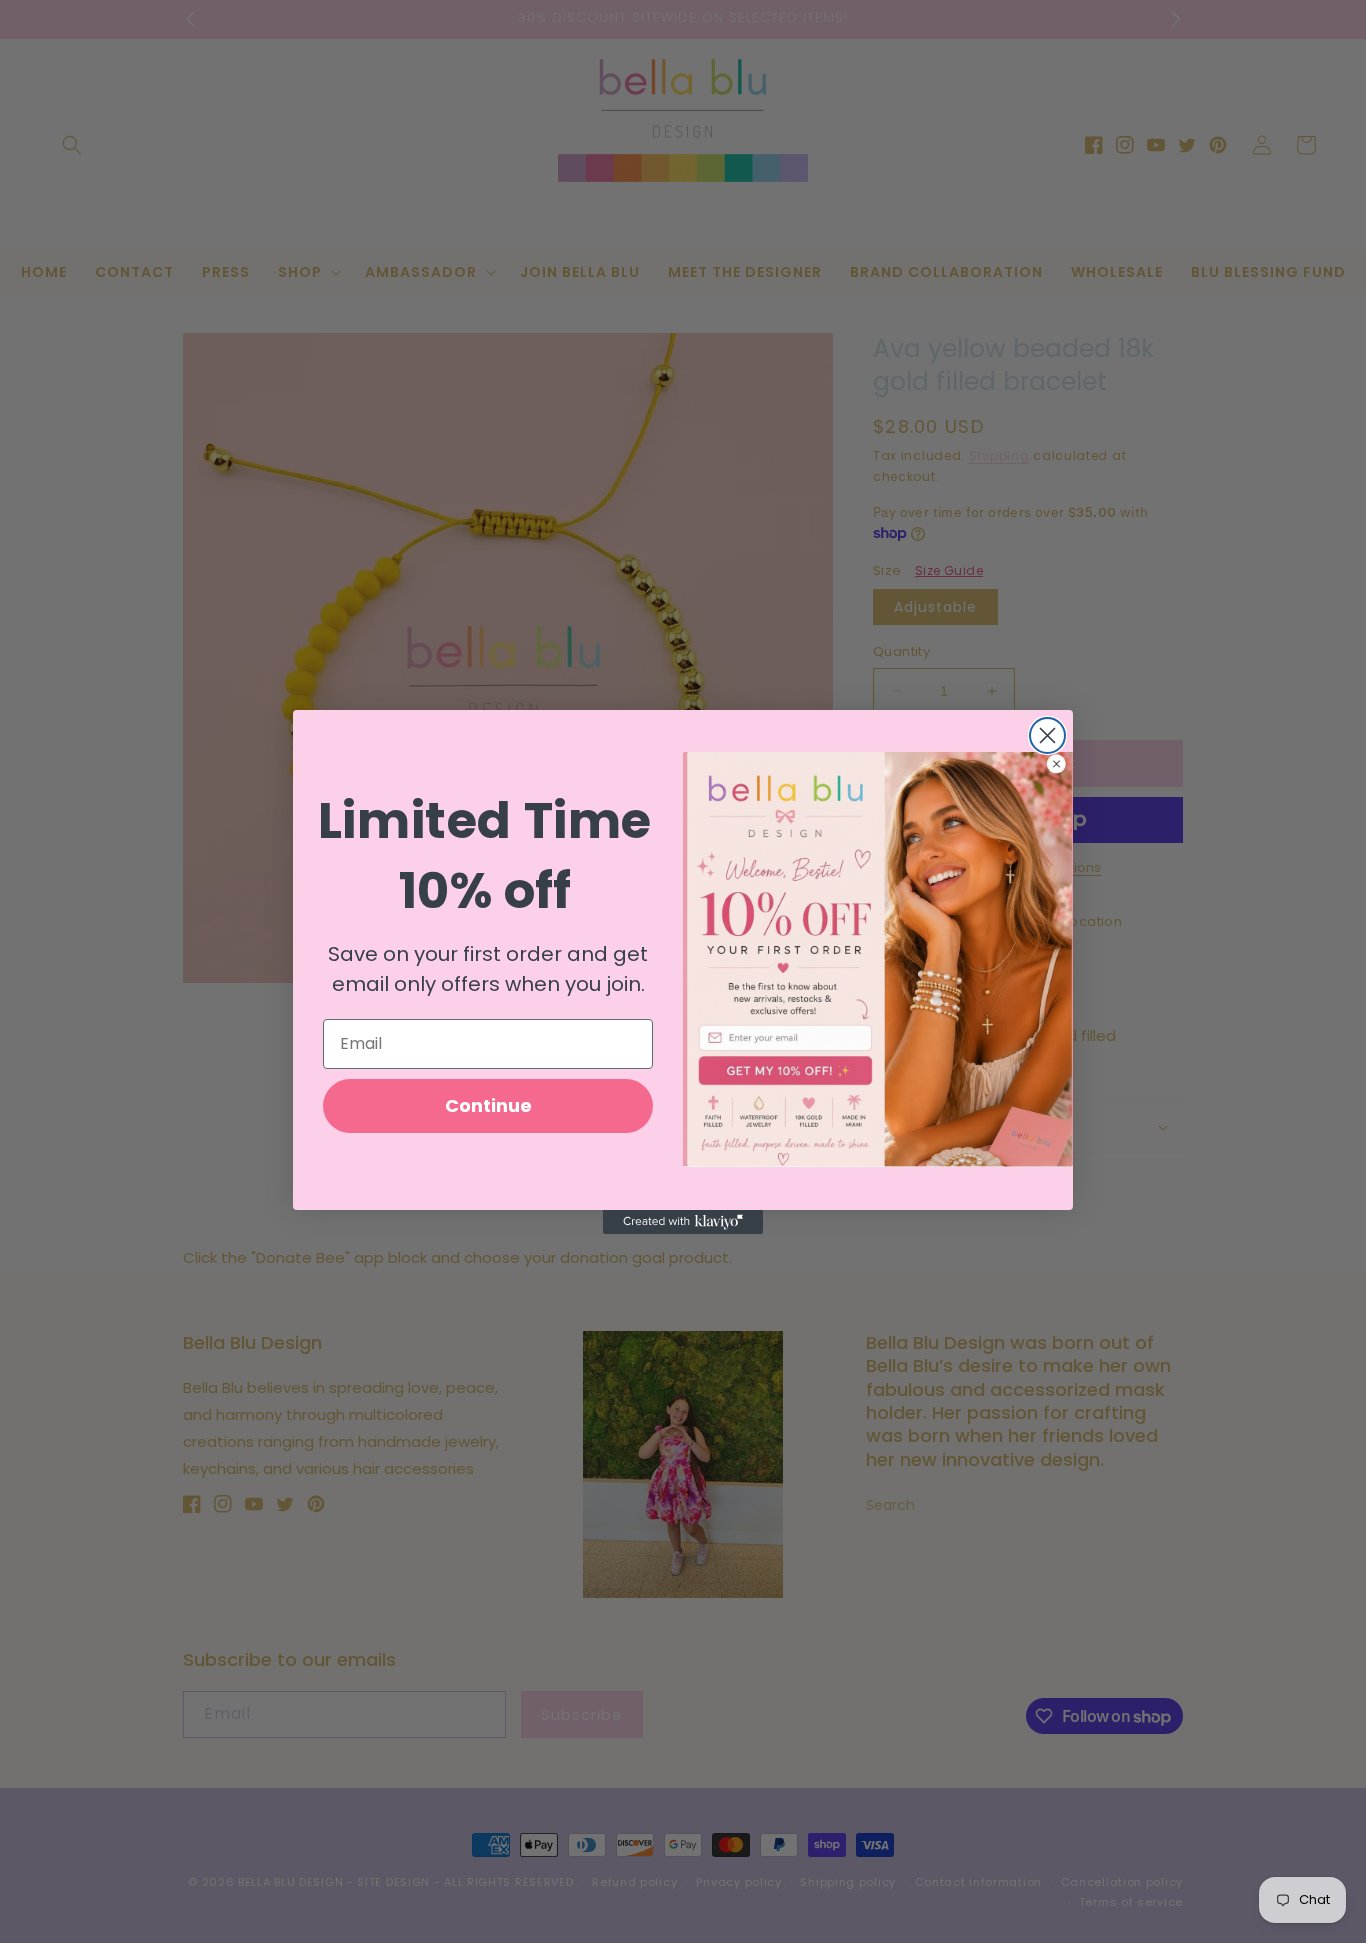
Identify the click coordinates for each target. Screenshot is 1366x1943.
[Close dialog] (1047, 735)
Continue (488, 1104)
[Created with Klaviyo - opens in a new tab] (683, 1222)
